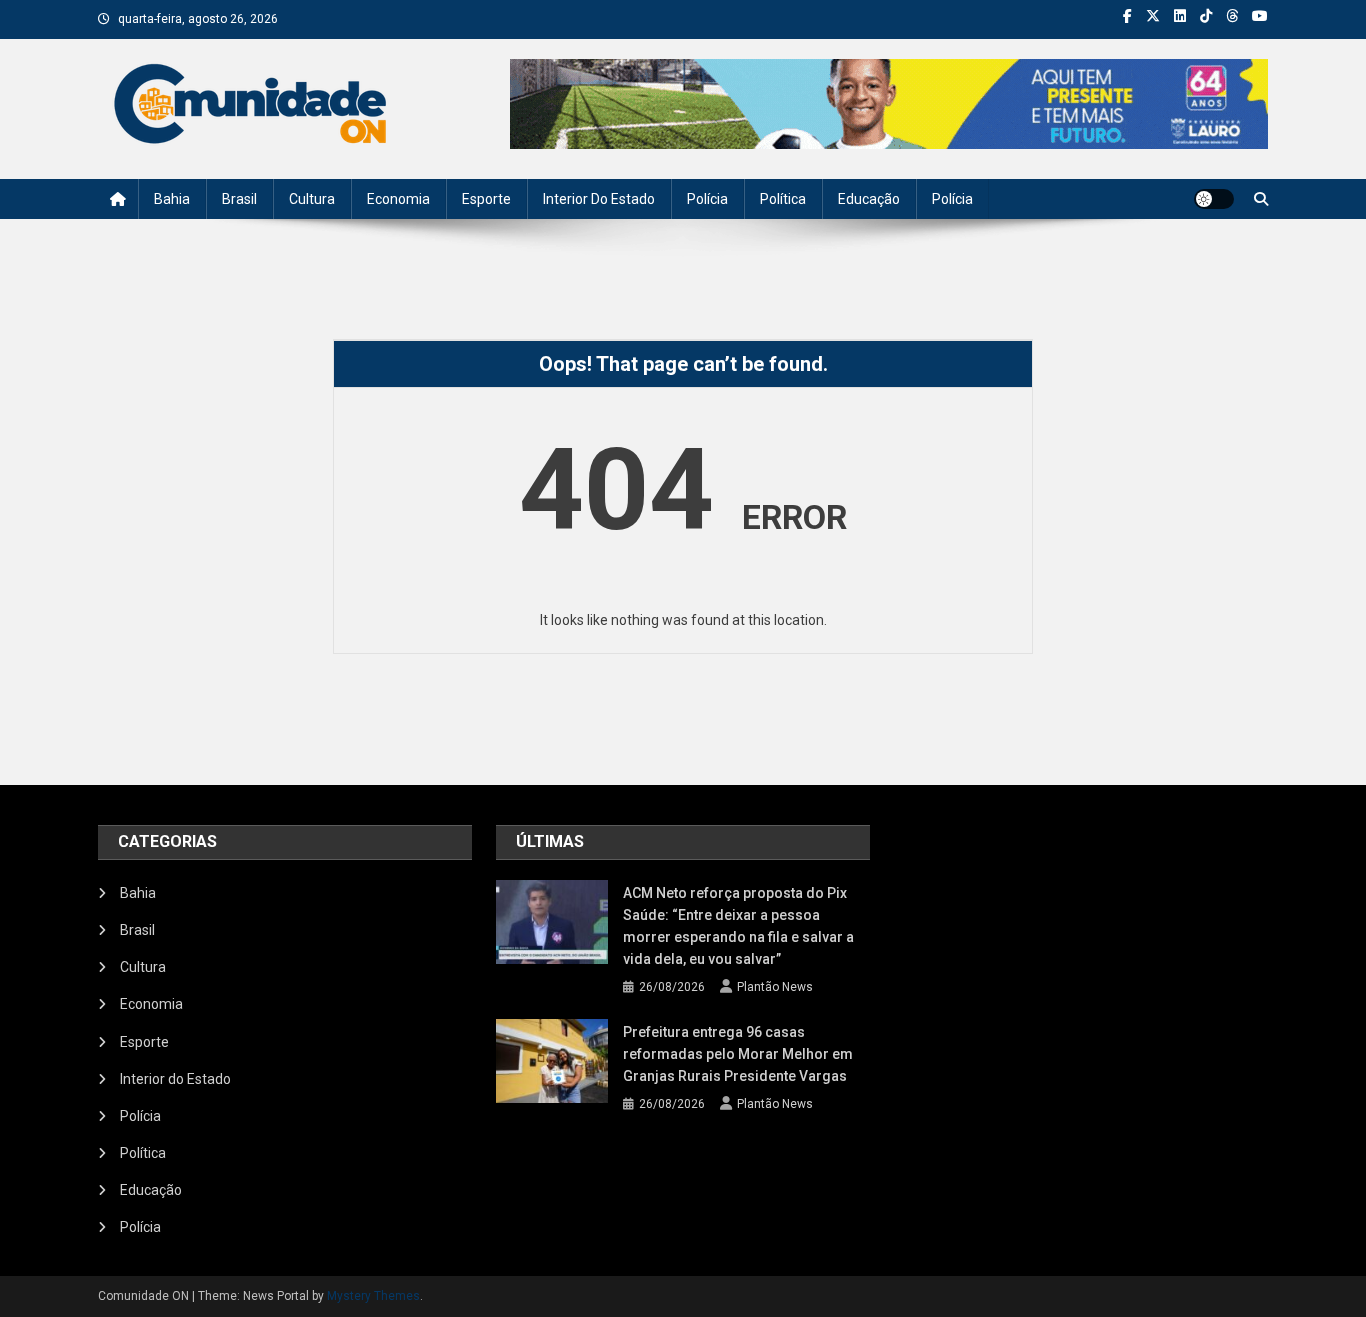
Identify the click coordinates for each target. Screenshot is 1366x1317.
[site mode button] (1214, 199)
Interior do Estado (599, 199)
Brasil (239, 199)
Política (783, 199)
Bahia (172, 199)
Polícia (707, 199)
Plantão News (775, 987)
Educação (869, 199)
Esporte (486, 199)
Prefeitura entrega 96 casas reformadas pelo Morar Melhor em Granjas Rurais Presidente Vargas (738, 1054)
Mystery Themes (373, 1296)
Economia (398, 199)
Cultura (312, 199)
